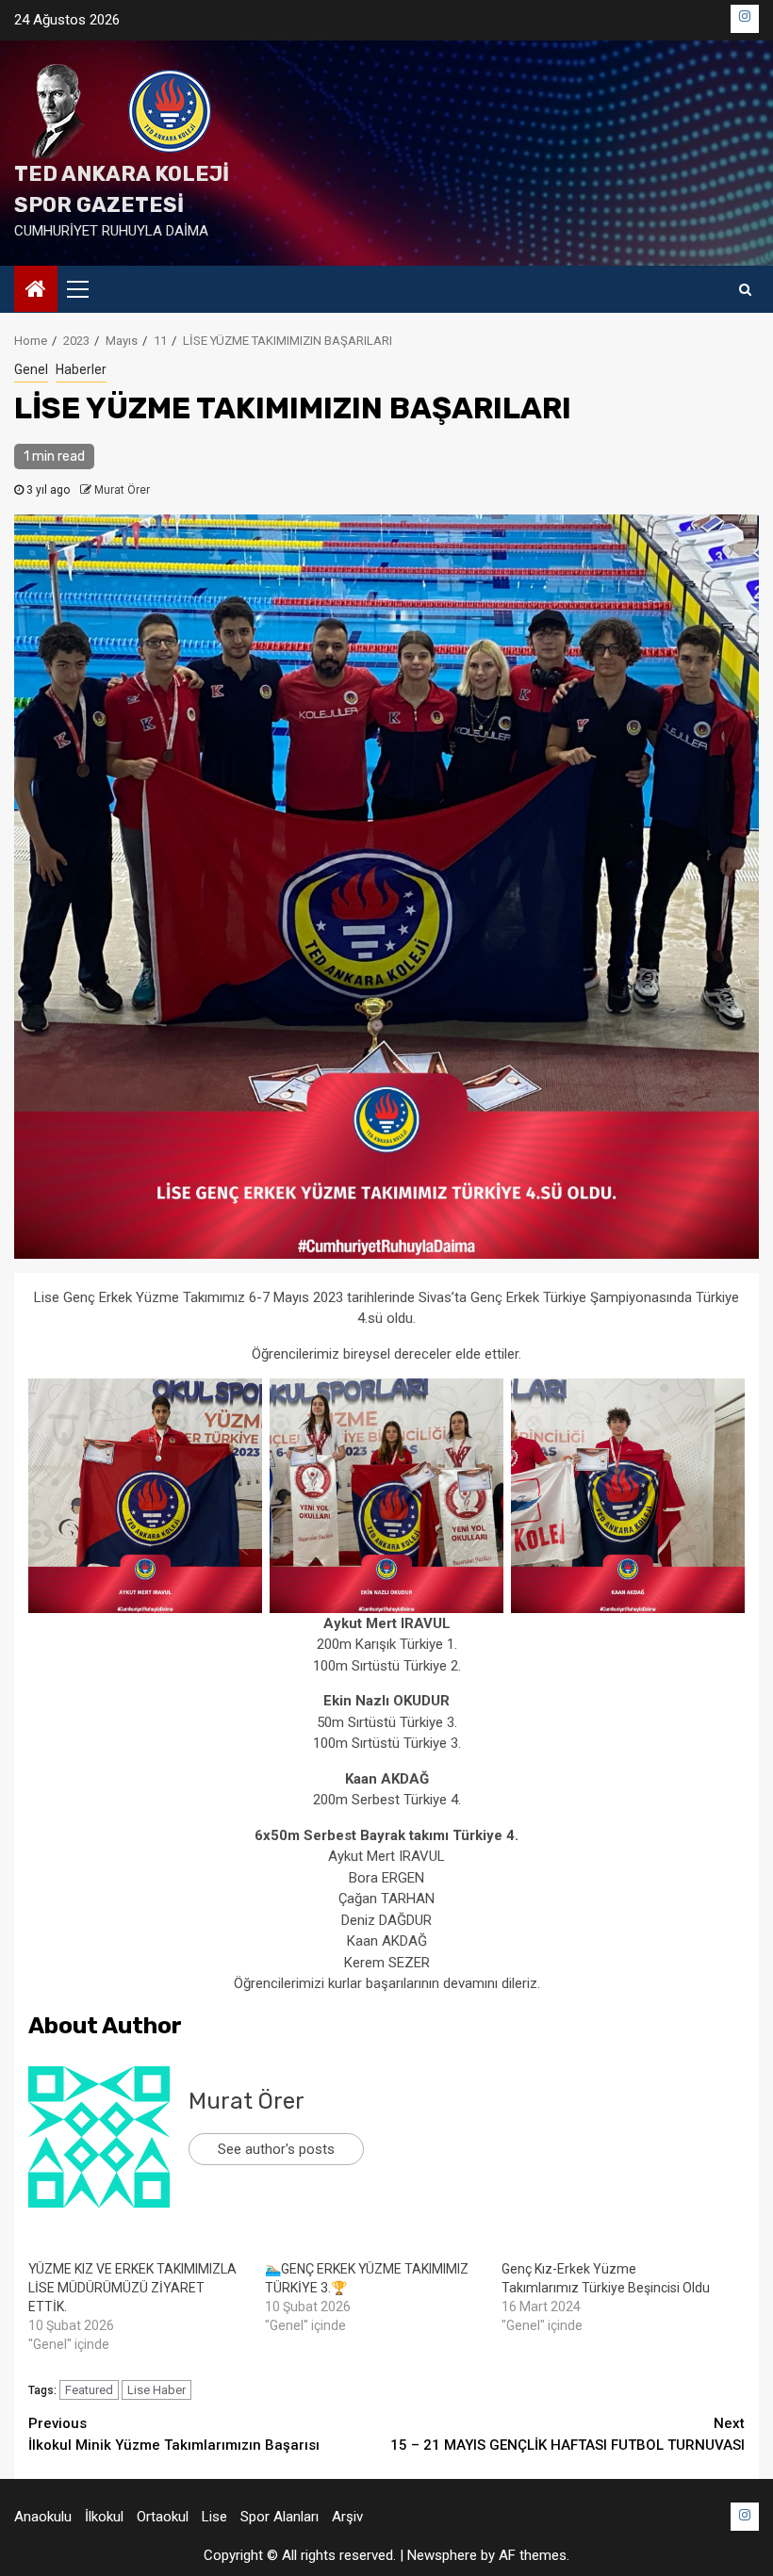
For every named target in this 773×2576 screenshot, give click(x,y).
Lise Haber (156, 2390)
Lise (214, 2517)
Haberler (81, 369)
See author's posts (276, 2149)
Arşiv (347, 2517)
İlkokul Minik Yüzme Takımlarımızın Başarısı (174, 2434)
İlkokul (104, 2517)
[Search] (745, 289)
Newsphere (442, 2555)
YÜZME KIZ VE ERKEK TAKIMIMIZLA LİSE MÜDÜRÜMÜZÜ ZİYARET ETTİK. (132, 2288)
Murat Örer (122, 490)
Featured (89, 2390)
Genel (31, 369)
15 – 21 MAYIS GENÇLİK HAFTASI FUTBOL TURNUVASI (567, 2434)
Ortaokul (163, 2517)
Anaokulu (43, 2517)
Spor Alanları (280, 2517)
